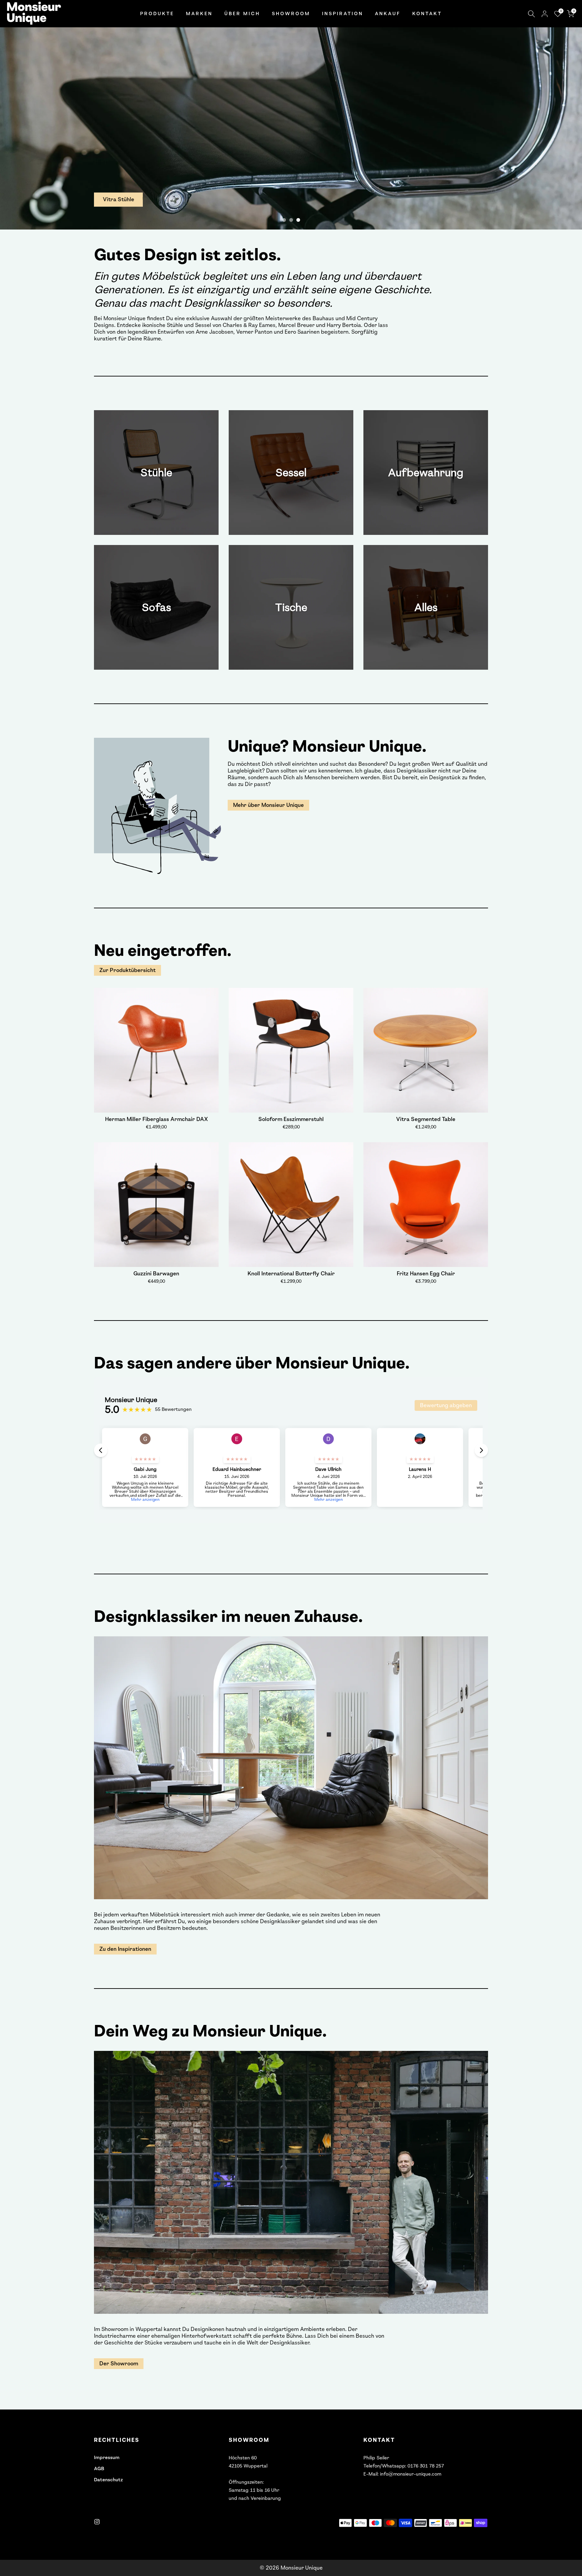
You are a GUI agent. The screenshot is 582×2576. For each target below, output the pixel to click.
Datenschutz (108, 2480)
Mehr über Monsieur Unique (268, 805)
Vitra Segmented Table (426, 1119)
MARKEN (199, 14)
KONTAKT (427, 14)
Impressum (107, 2458)
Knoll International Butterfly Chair (291, 1274)
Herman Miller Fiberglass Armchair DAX (156, 1119)
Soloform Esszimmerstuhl (291, 1119)
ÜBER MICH (242, 14)
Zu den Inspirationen (125, 1949)
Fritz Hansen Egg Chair (426, 1274)
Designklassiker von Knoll (139, 200)
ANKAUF (388, 14)
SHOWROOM (291, 14)
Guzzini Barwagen (156, 1274)
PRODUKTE (157, 14)
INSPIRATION (343, 14)
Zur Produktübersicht (127, 970)
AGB (99, 2469)
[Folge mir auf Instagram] (97, 2522)
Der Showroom (119, 2363)
